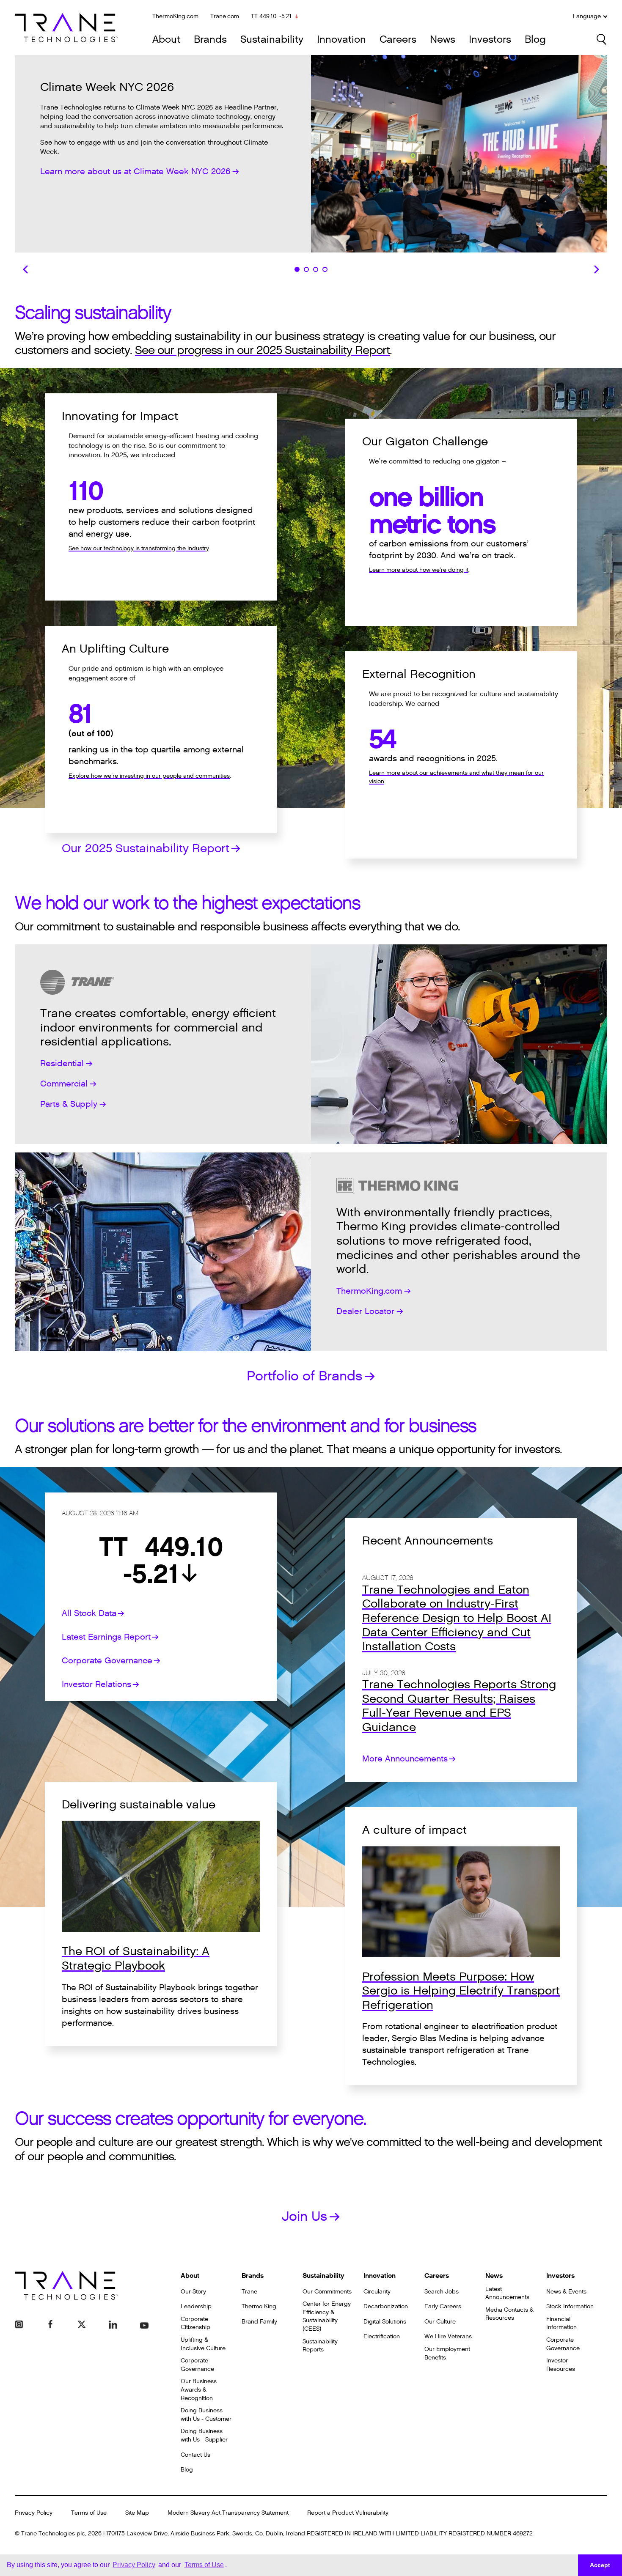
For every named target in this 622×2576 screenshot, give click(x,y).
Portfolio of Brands (304, 1376)
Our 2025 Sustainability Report (146, 848)
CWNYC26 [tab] (297, 269)
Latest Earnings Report (106, 1637)
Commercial (64, 1084)
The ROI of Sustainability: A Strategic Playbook (136, 1959)
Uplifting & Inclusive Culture (203, 2344)
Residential (62, 1064)
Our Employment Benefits (447, 2353)
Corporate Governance (107, 1661)
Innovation (341, 40)
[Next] (597, 269)
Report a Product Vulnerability (348, 2513)
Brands (210, 40)
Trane (249, 2292)
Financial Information (561, 2323)
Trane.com (225, 16)
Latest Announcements (507, 2293)
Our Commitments (327, 2292)
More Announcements (405, 1759)
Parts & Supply (69, 1104)
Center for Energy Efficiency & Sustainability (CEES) (327, 2316)
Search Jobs (442, 2292)
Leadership (196, 2306)
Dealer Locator (365, 1311)
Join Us (304, 2216)
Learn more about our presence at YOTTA (122, 165)
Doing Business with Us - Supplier (204, 2435)
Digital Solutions (385, 2322)
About (166, 40)
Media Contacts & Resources (509, 2314)
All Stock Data (89, 1613)
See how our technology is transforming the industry (139, 548)
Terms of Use (89, 2513)
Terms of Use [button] (204, 2565)
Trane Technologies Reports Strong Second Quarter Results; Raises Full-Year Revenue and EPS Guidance (459, 1706)
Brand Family (259, 2322)
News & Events (566, 2292)
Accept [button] (600, 2565)
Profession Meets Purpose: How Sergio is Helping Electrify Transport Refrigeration (461, 1991)
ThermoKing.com (175, 16)
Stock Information (570, 2306)
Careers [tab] (325, 269)
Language (587, 16)
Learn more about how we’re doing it (419, 570)
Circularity (377, 2292)
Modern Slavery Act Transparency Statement (228, 2513)
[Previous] (25, 269)
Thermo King (259, 2306)
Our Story (193, 2292)
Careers (398, 40)
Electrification (382, 2336)
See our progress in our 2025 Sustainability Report (262, 350)
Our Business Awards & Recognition (199, 2389)
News (443, 40)
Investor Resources (561, 2365)
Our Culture (440, 2322)
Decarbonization (386, 2306)
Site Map (137, 2513)
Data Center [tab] (306, 269)
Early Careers (443, 2306)
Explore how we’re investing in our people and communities (149, 776)
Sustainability (272, 40)
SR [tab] (316, 269)
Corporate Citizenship (195, 2323)
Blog (535, 40)
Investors (490, 40)
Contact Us (195, 2455)
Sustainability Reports (320, 2346)
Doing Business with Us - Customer (206, 2415)
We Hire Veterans (448, 2336)
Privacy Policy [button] (134, 2565)
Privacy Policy (34, 2513)
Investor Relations (96, 1684)
